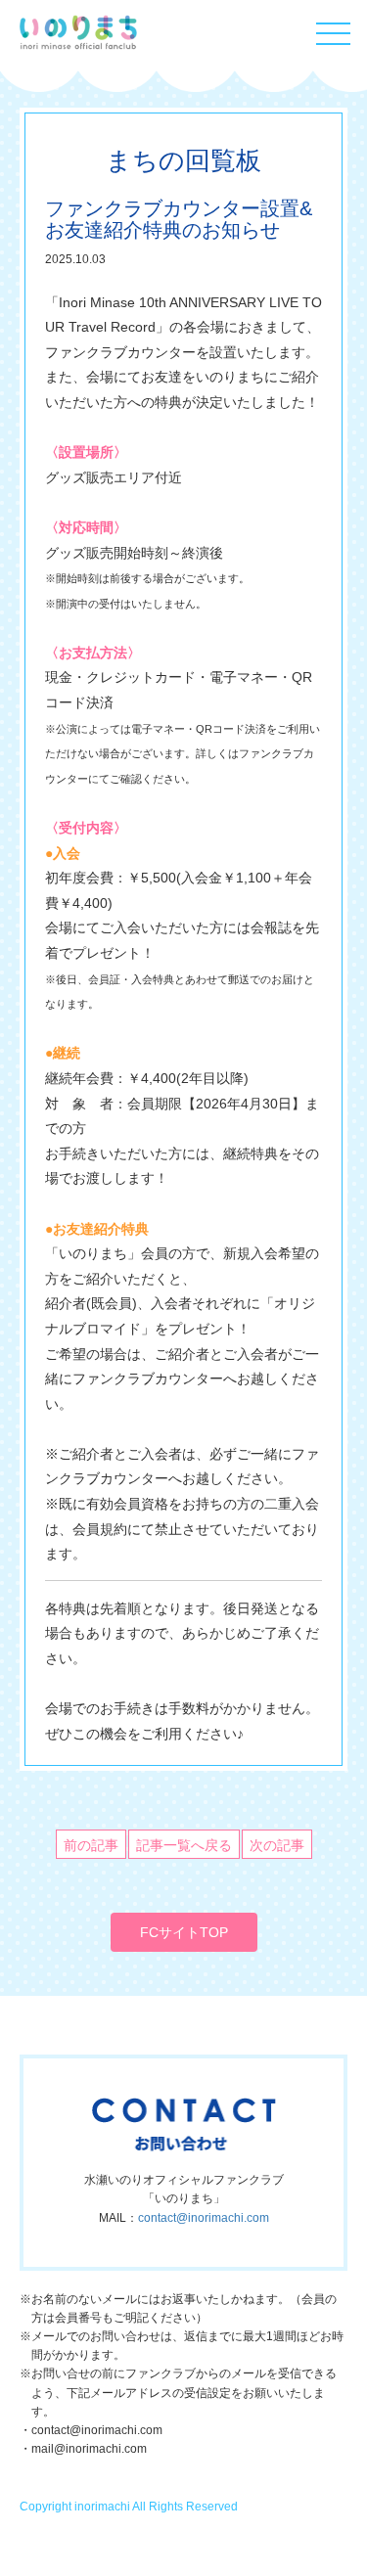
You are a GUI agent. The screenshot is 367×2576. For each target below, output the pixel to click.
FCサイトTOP (184, 1932)
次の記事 (277, 1845)
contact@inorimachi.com (204, 2218)
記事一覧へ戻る (184, 1845)
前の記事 (91, 1845)
